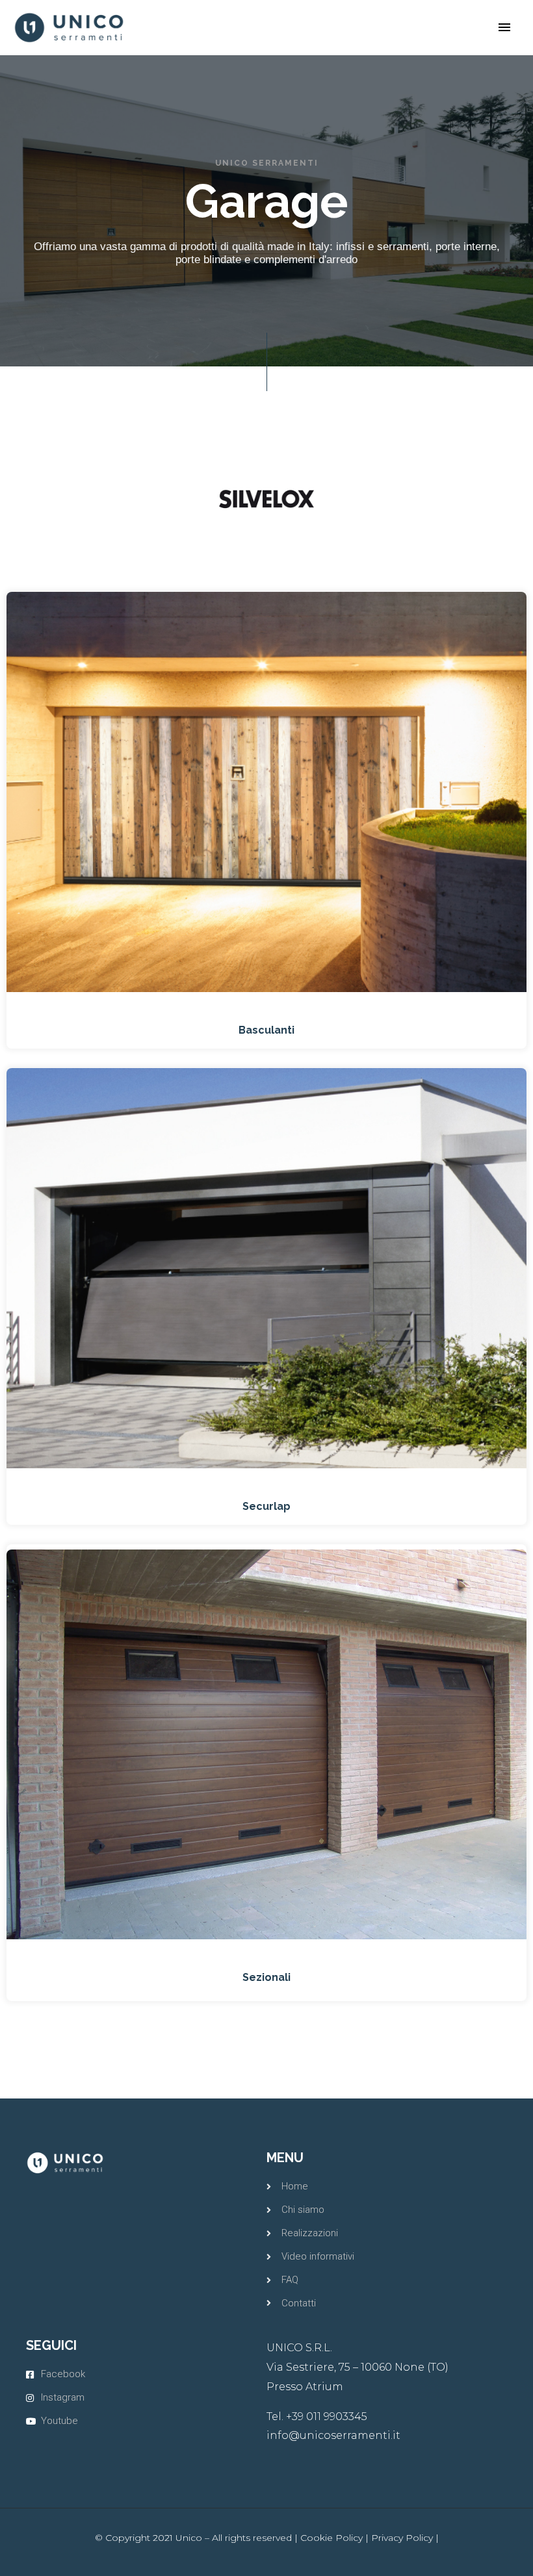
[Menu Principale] (504, 27)
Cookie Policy (331, 2538)
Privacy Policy (402, 2538)
